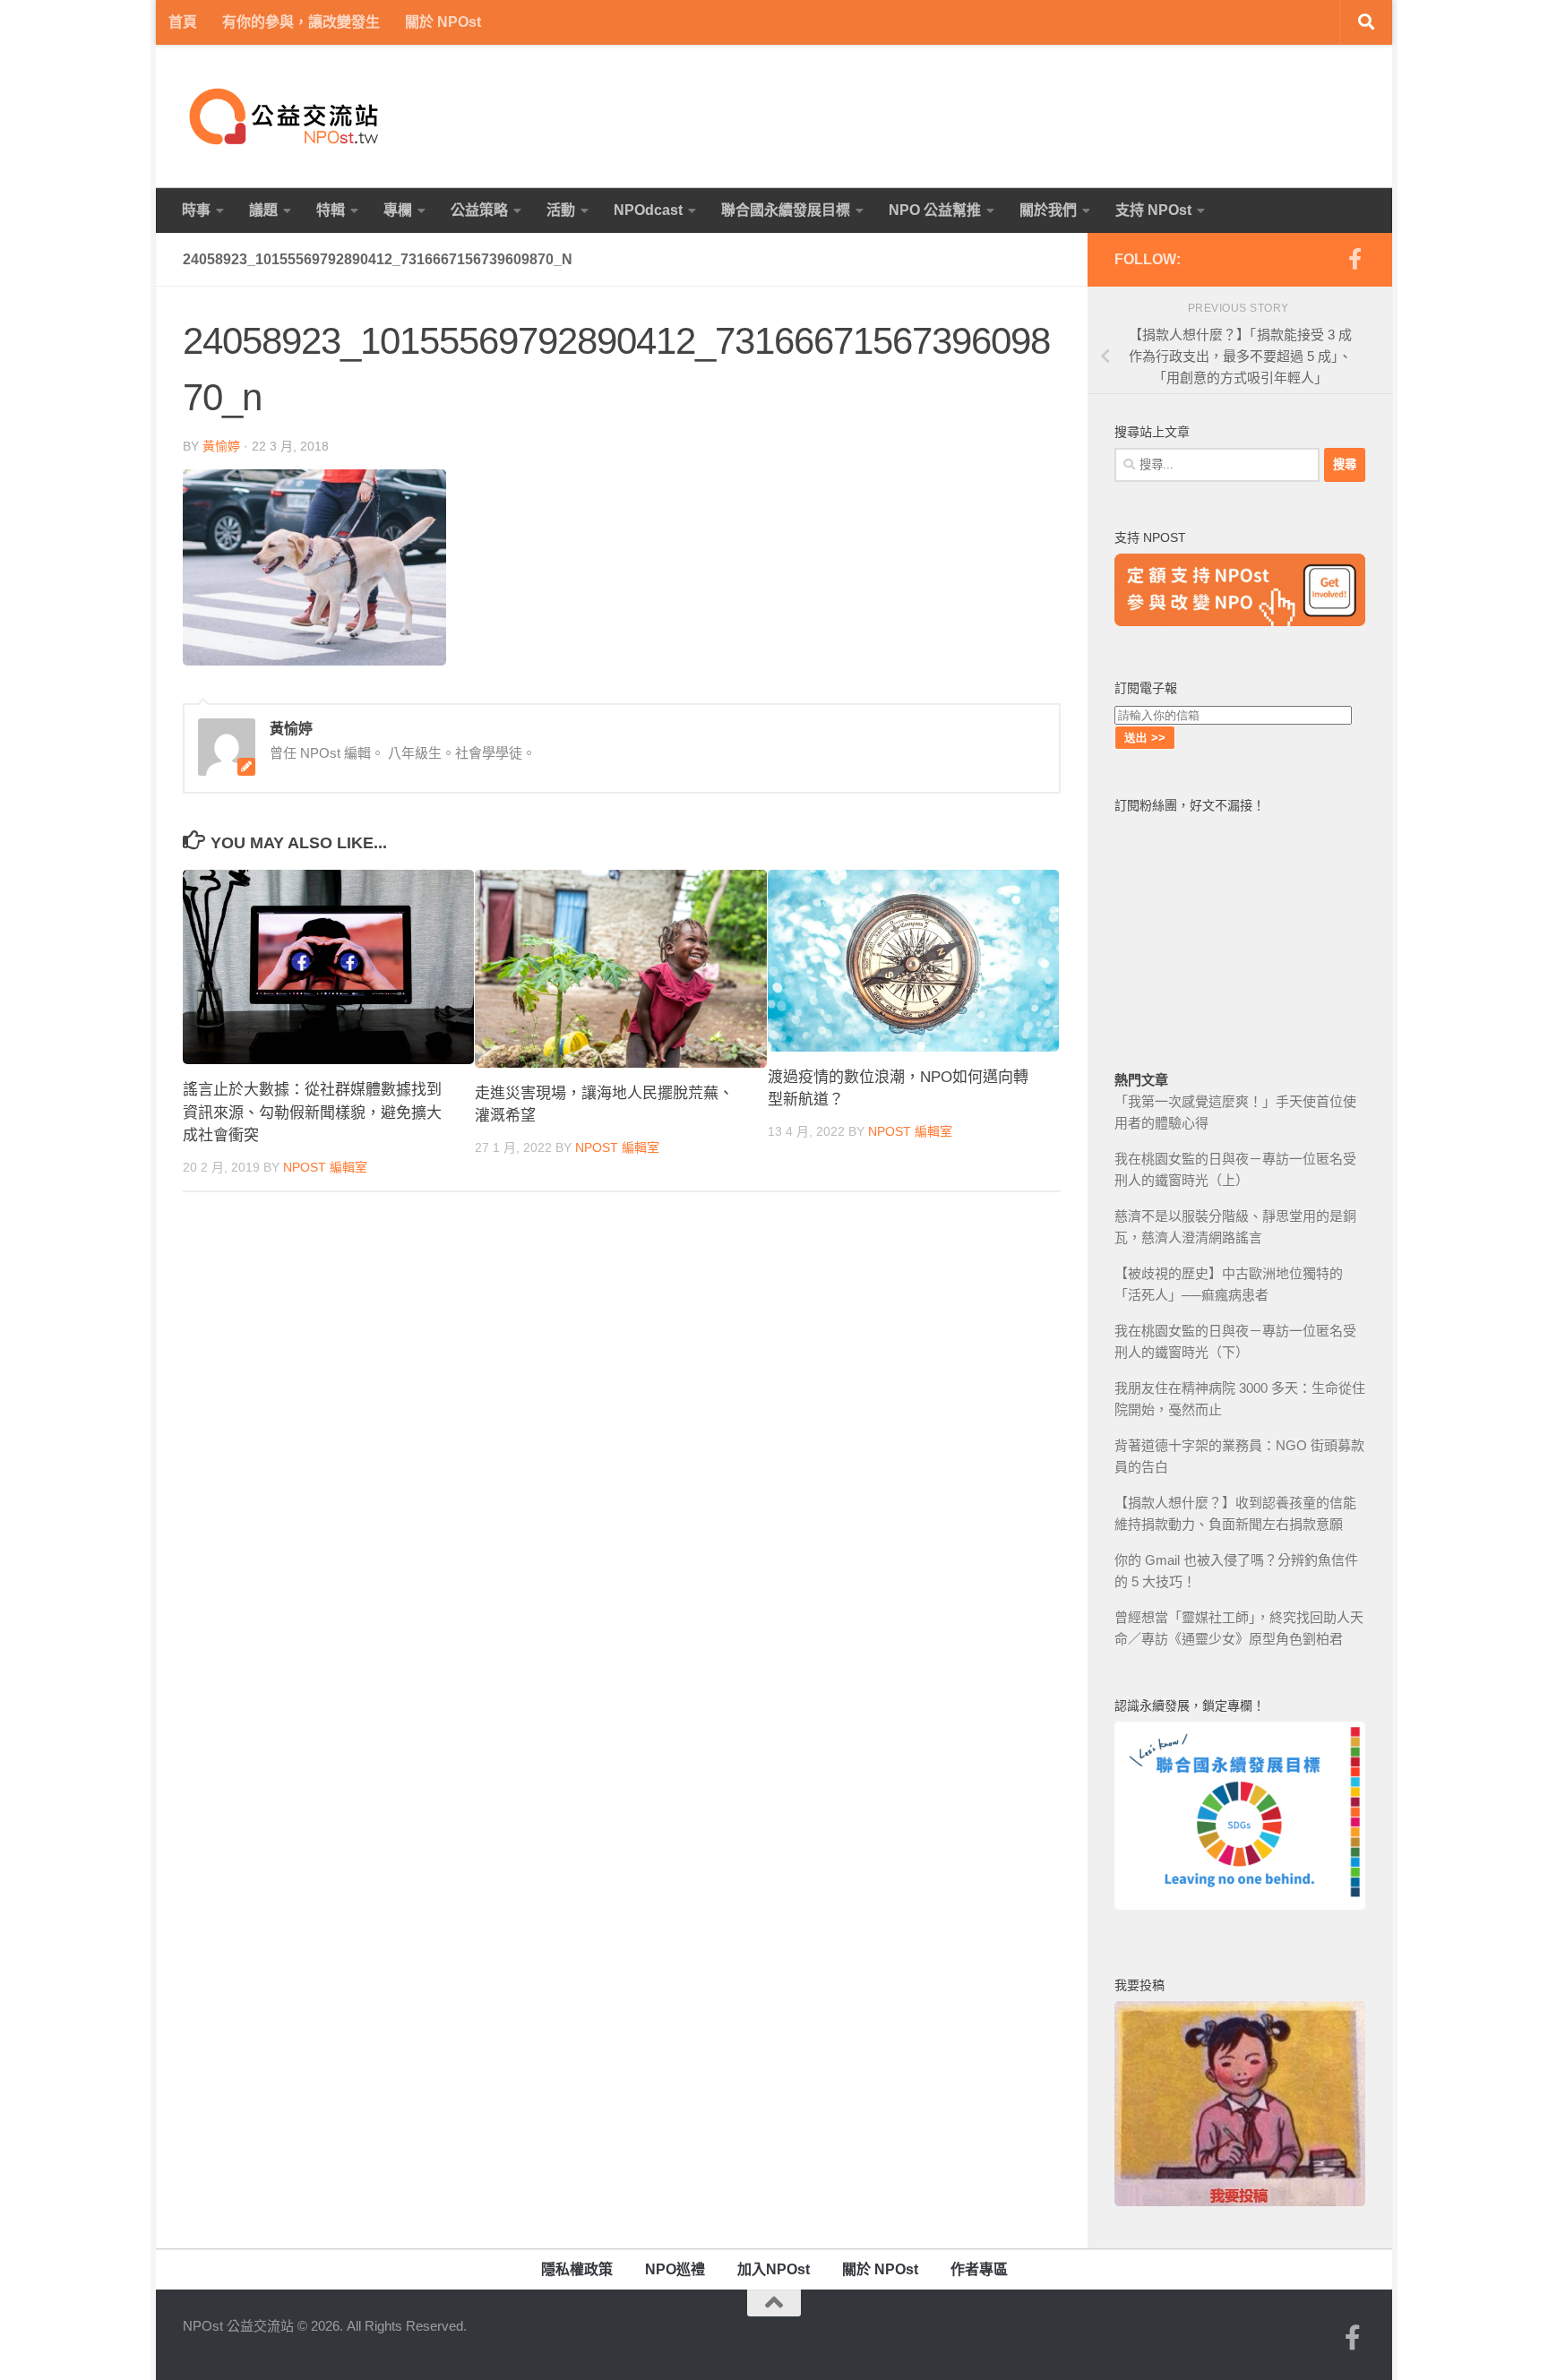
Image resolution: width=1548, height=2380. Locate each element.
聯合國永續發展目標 (786, 210)
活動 (561, 210)
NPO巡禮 (675, 2269)
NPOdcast (648, 210)
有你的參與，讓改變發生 (301, 22)
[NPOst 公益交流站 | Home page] (286, 116)
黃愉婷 (221, 446)
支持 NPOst (1153, 210)
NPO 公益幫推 (935, 210)
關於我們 (1048, 210)
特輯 (331, 210)
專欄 (398, 210)
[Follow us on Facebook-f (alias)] (1354, 259)
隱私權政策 (577, 2269)
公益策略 (479, 210)
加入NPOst (774, 2269)
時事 (196, 210)
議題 (263, 210)
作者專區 (979, 2269)
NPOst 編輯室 (325, 1167)
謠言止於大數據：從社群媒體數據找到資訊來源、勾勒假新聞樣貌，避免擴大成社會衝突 (312, 1113)
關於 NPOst (443, 22)
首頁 (183, 22)
